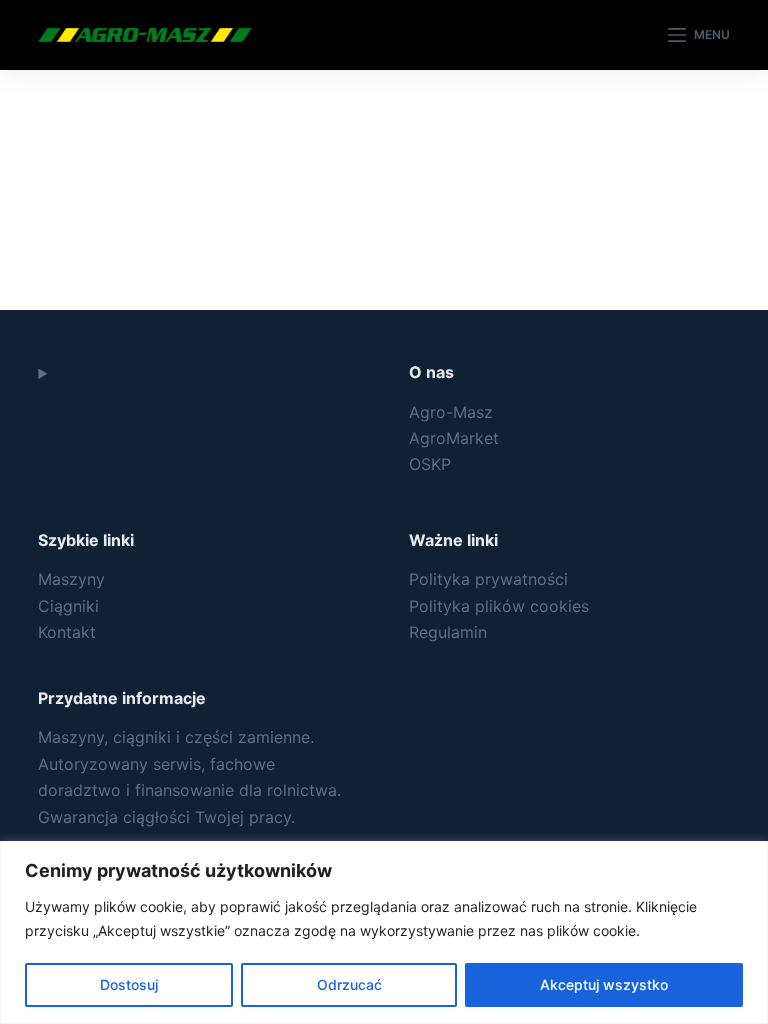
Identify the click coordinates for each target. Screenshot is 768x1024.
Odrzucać (349, 984)
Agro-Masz (451, 412)
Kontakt (67, 632)
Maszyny (71, 579)
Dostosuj (129, 984)
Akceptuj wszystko (604, 984)
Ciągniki (68, 606)
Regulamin (448, 632)
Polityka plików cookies (499, 606)
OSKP (430, 464)
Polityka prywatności (488, 579)
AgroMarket (454, 438)
